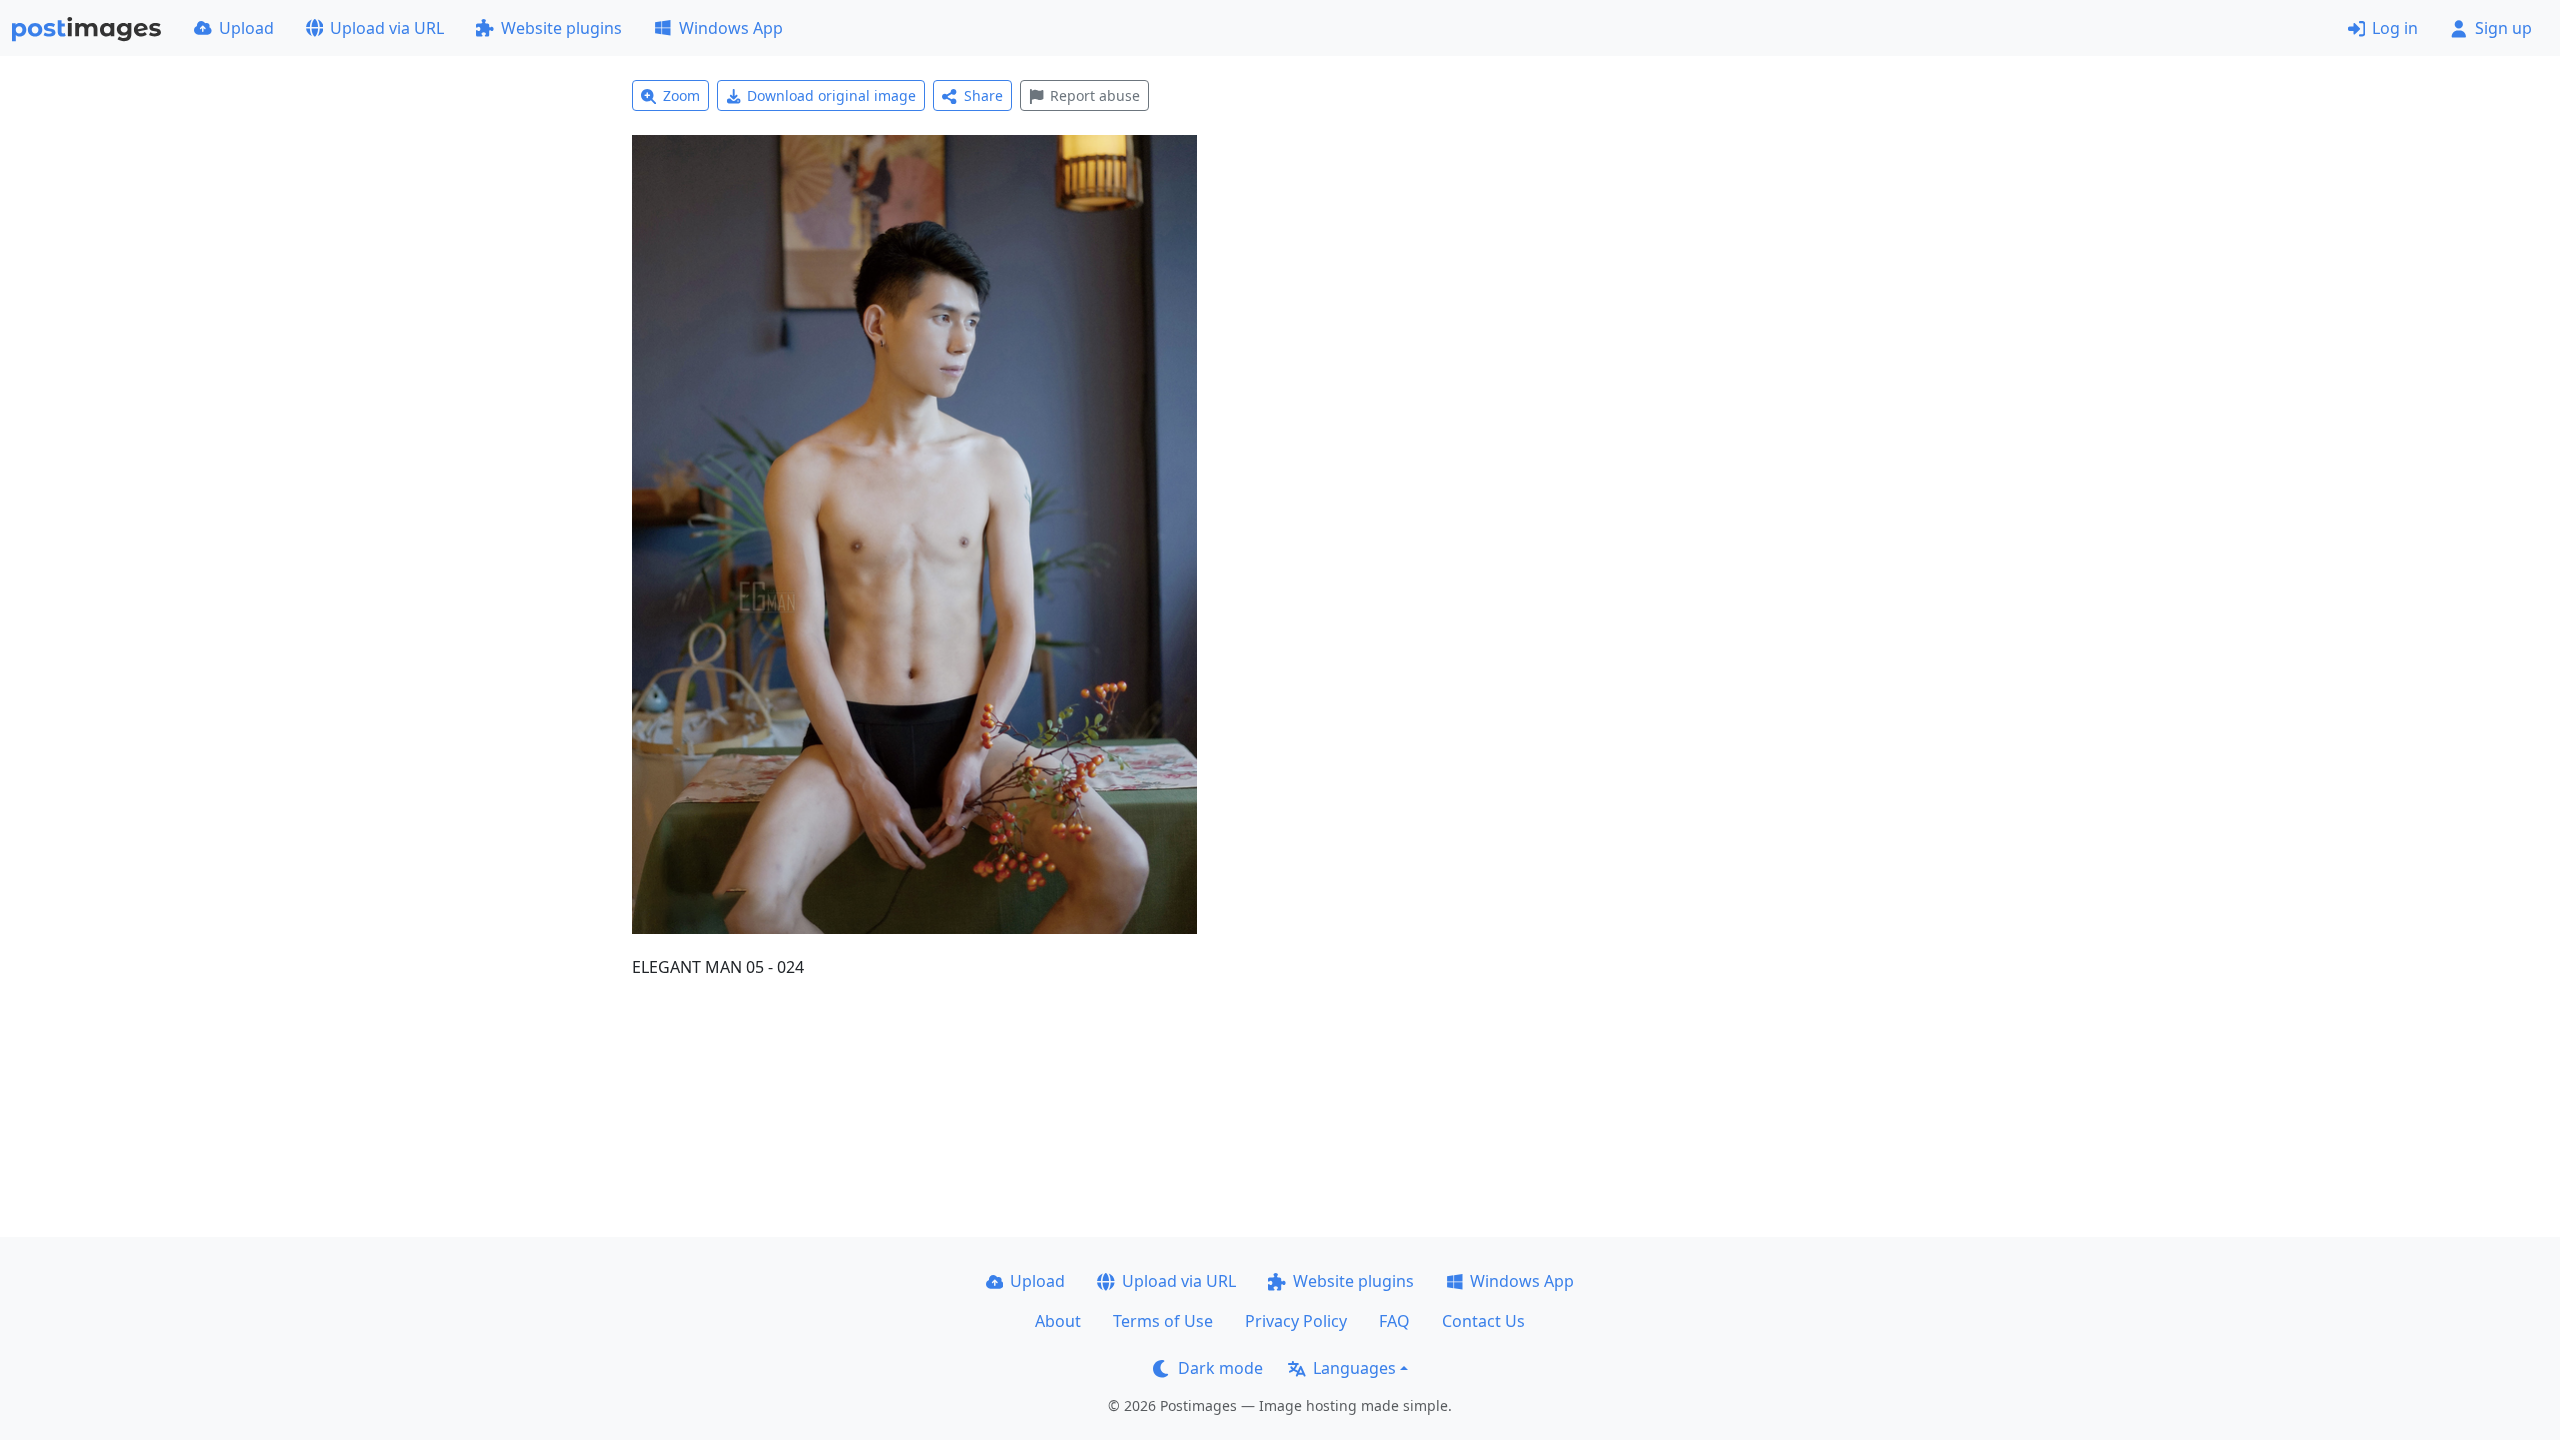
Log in (2395, 28)
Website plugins (561, 28)
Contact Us (1483, 1321)
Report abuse (1095, 95)
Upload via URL (387, 28)
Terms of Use (1163, 1321)
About (1058, 1321)
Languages (1354, 1368)
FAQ (1394, 1321)
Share (983, 95)
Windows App (731, 28)
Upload (246, 28)
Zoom (681, 95)
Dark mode (1220, 1368)
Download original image (831, 95)
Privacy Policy (1296, 1321)
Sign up (2503, 28)
